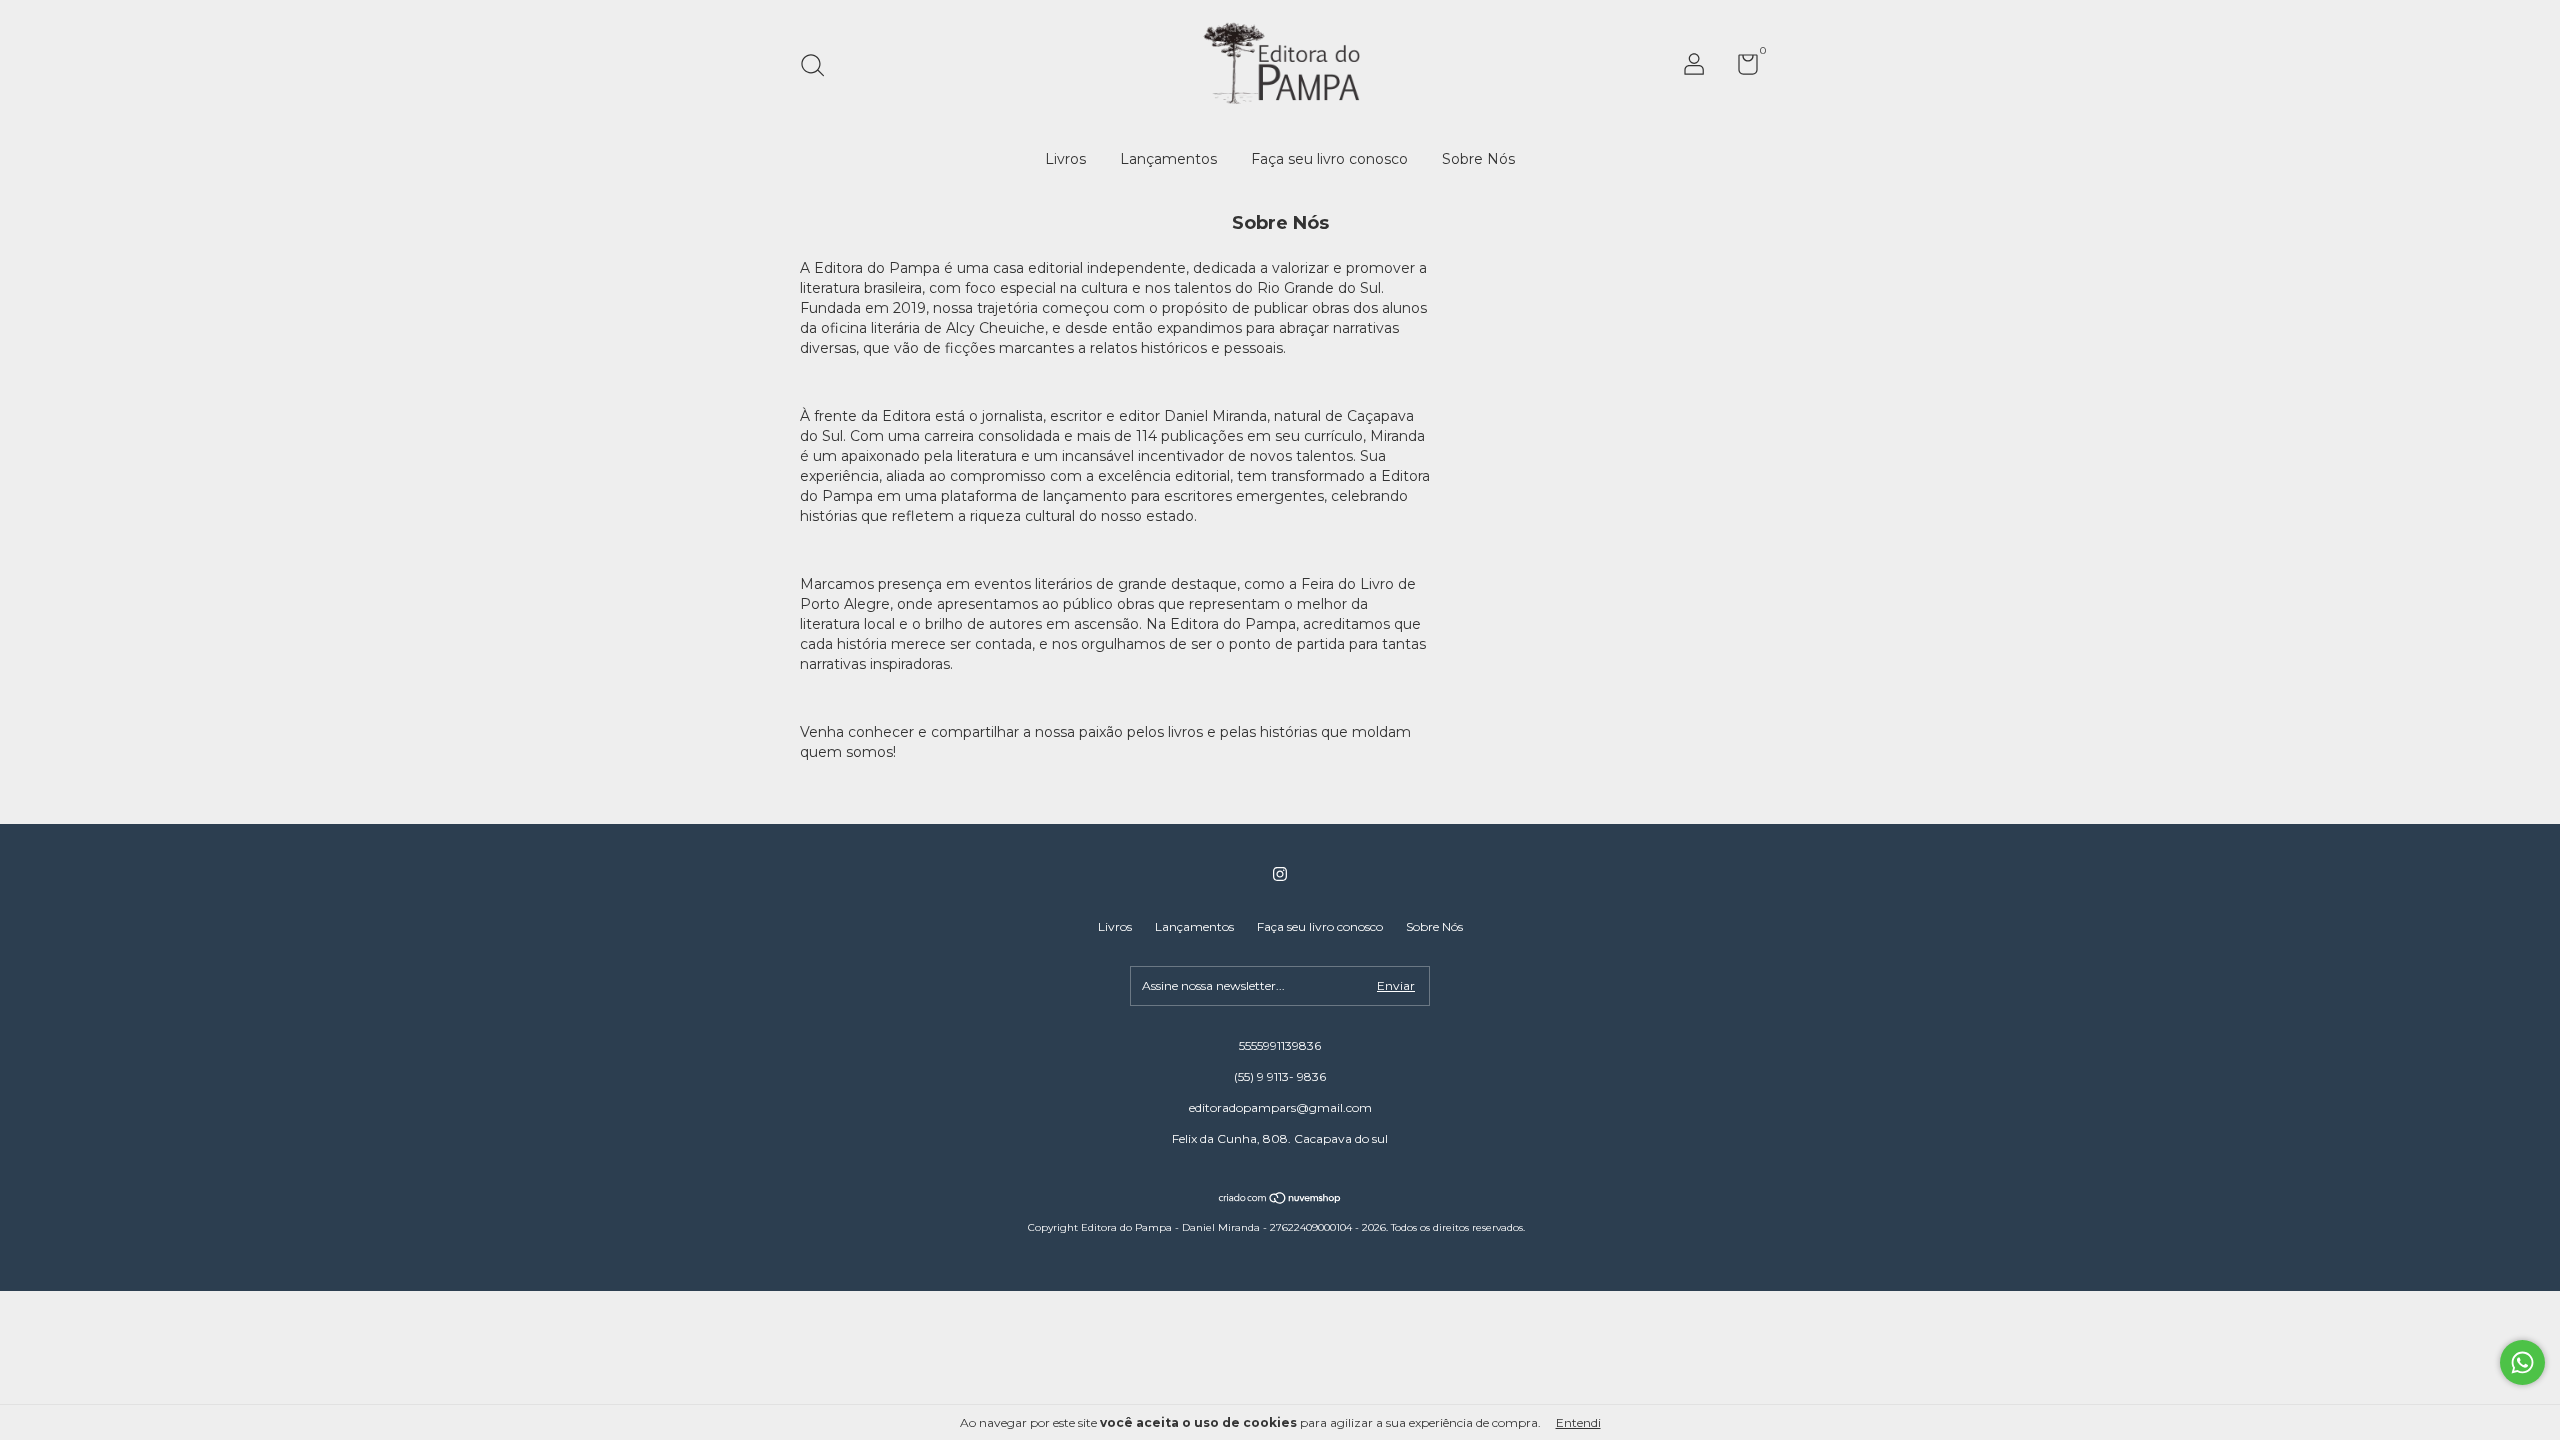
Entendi (1578, 1422)
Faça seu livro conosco (1329, 159)
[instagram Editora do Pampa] (1280, 874)
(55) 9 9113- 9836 (1280, 1076)
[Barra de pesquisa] (819, 67)
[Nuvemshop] (1280, 1200)
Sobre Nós (1478, 159)
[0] (1740, 68)
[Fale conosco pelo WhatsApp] (2522, 1362)
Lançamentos (1168, 159)
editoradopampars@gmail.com (1280, 1107)
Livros (1065, 159)
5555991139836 (1280, 1045)
